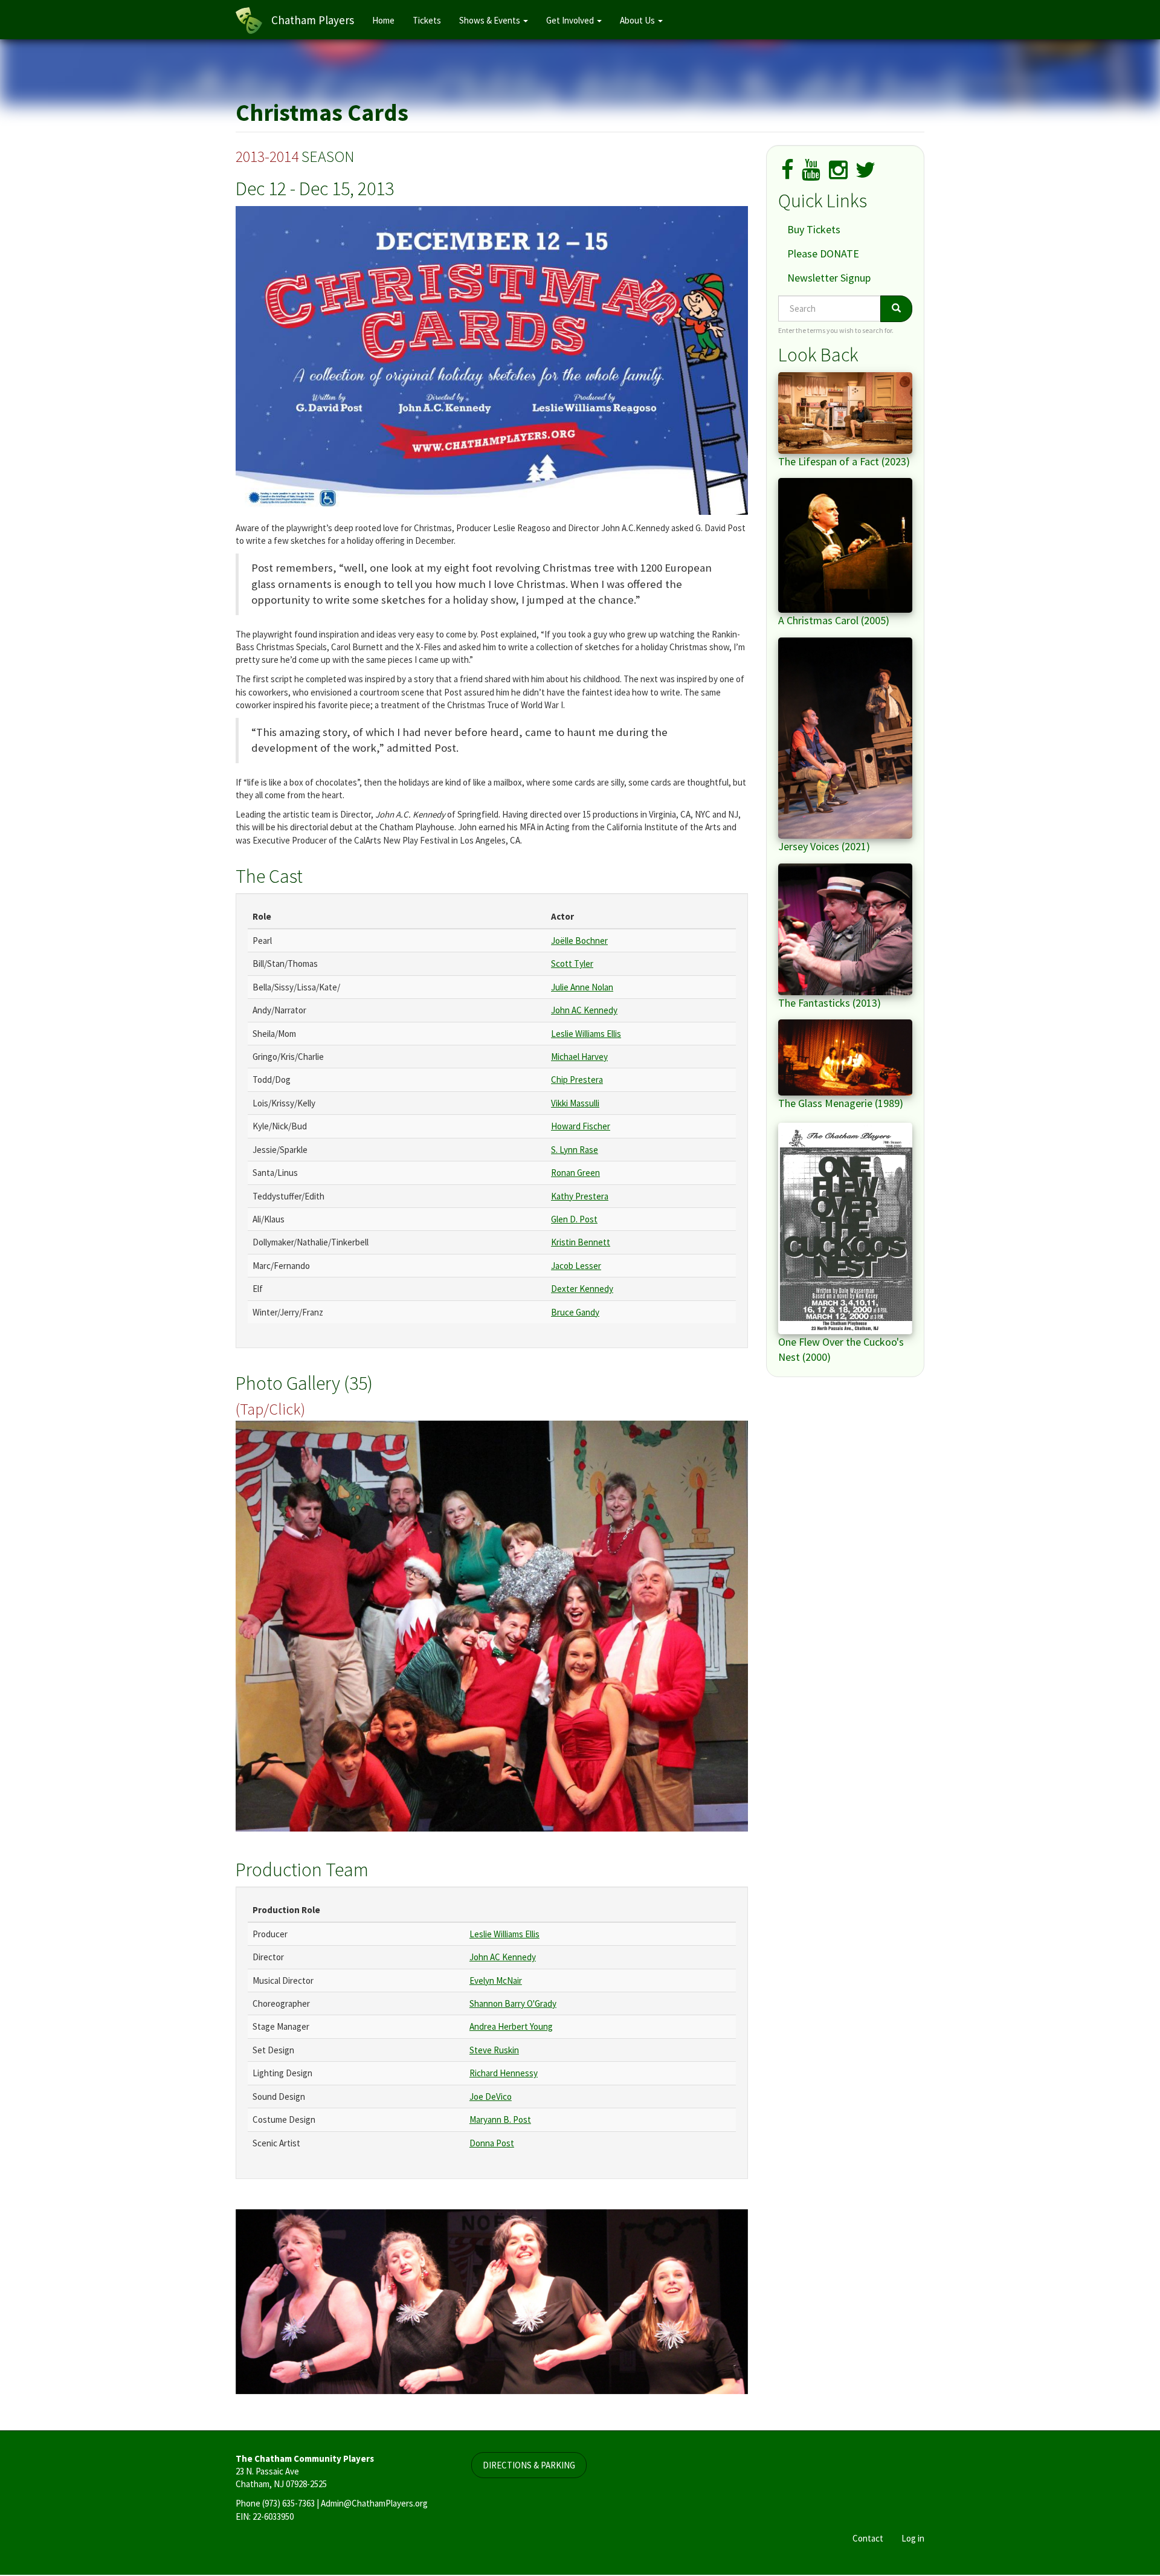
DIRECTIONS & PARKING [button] (529, 2466)
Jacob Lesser (576, 1266)
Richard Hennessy (504, 2073)
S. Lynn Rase (575, 1150)
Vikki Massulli (575, 1103)
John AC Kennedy (584, 1010)
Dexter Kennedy (582, 1289)
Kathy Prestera (580, 1196)
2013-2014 (267, 156)
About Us (638, 20)
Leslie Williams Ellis (586, 1034)
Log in (913, 2539)
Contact (868, 2539)
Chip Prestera (577, 1080)
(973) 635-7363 (288, 2504)
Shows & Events (491, 20)
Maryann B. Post (500, 2119)
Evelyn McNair (496, 1980)
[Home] (253, 21)
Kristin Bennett (581, 1242)
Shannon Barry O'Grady (513, 2003)
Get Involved (571, 20)
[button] (492, 1626)
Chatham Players (313, 20)
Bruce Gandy (575, 1312)
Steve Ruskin (494, 2050)
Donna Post (492, 2143)
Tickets (427, 20)
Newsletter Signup (829, 278)
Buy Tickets (814, 229)
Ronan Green (575, 1173)
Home (383, 20)
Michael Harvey (579, 1057)
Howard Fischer (581, 1126)
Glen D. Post (574, 1219)
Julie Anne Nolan (582, 987)
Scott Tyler (572, 964)
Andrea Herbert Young (511, 2026)
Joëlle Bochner (579, 941)
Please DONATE (823, 253)
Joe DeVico (491, 2097)
